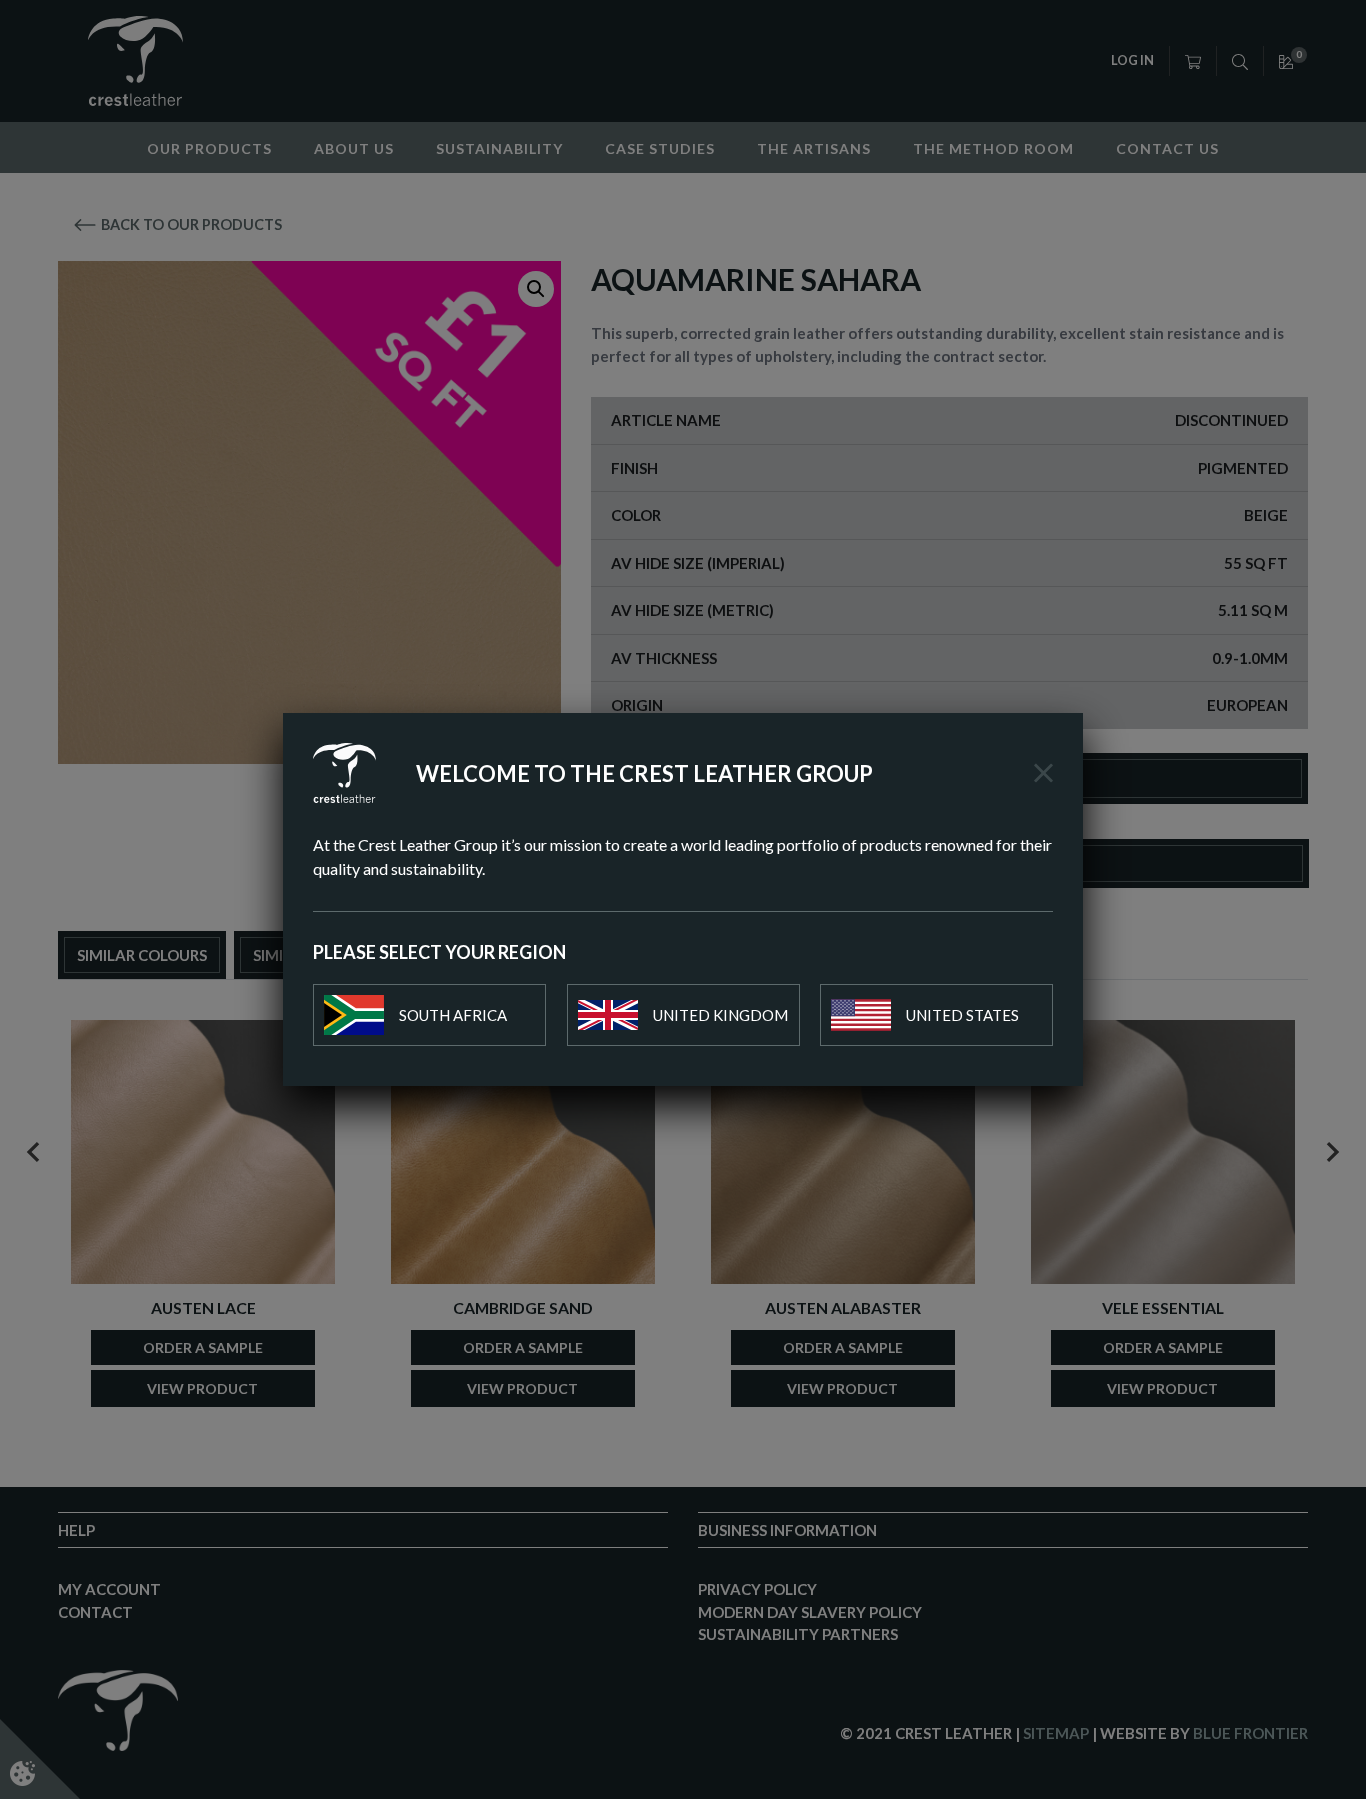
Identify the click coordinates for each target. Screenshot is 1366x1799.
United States (962, 1015)
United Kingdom (720, 1015)
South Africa (453, 1015)
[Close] (1043, 773)
